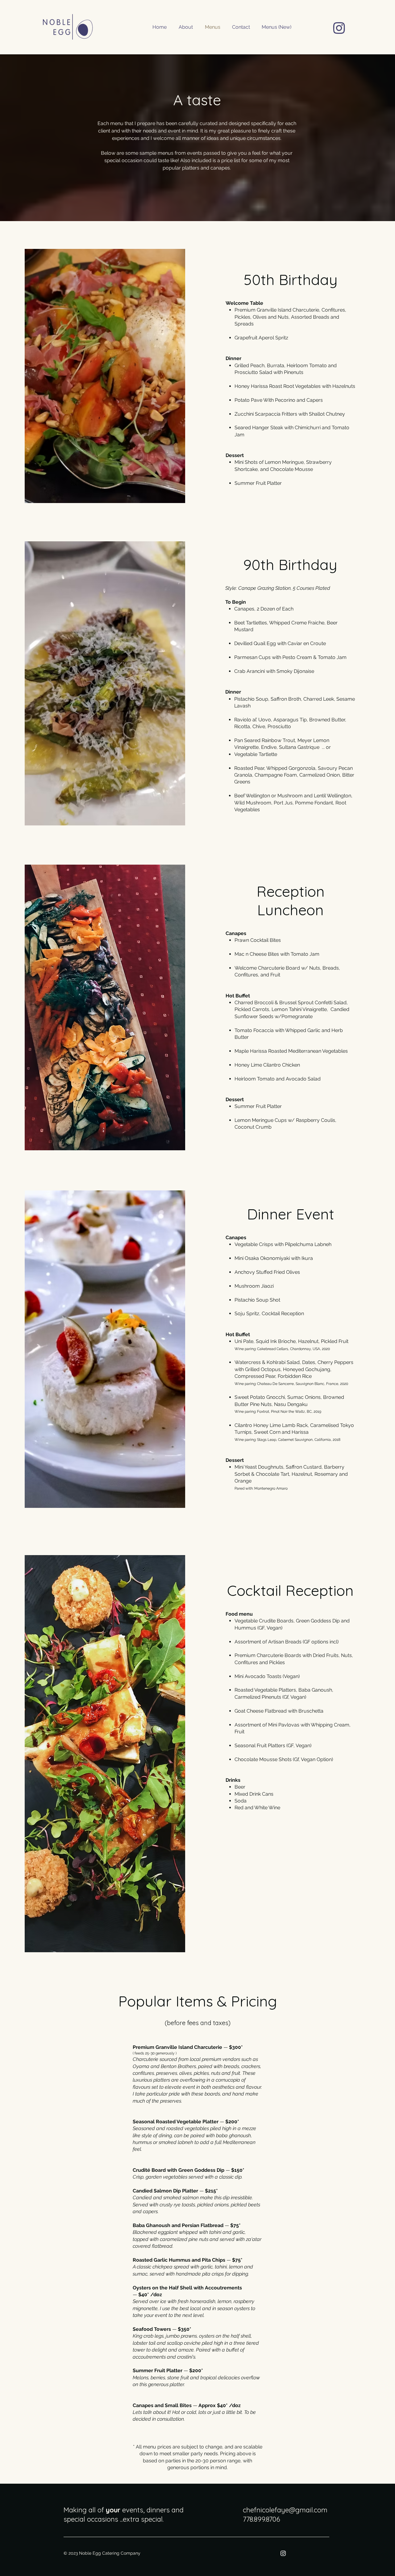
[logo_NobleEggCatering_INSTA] (339, 28)
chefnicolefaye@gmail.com (285, 2510)
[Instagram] (283, 2553)
